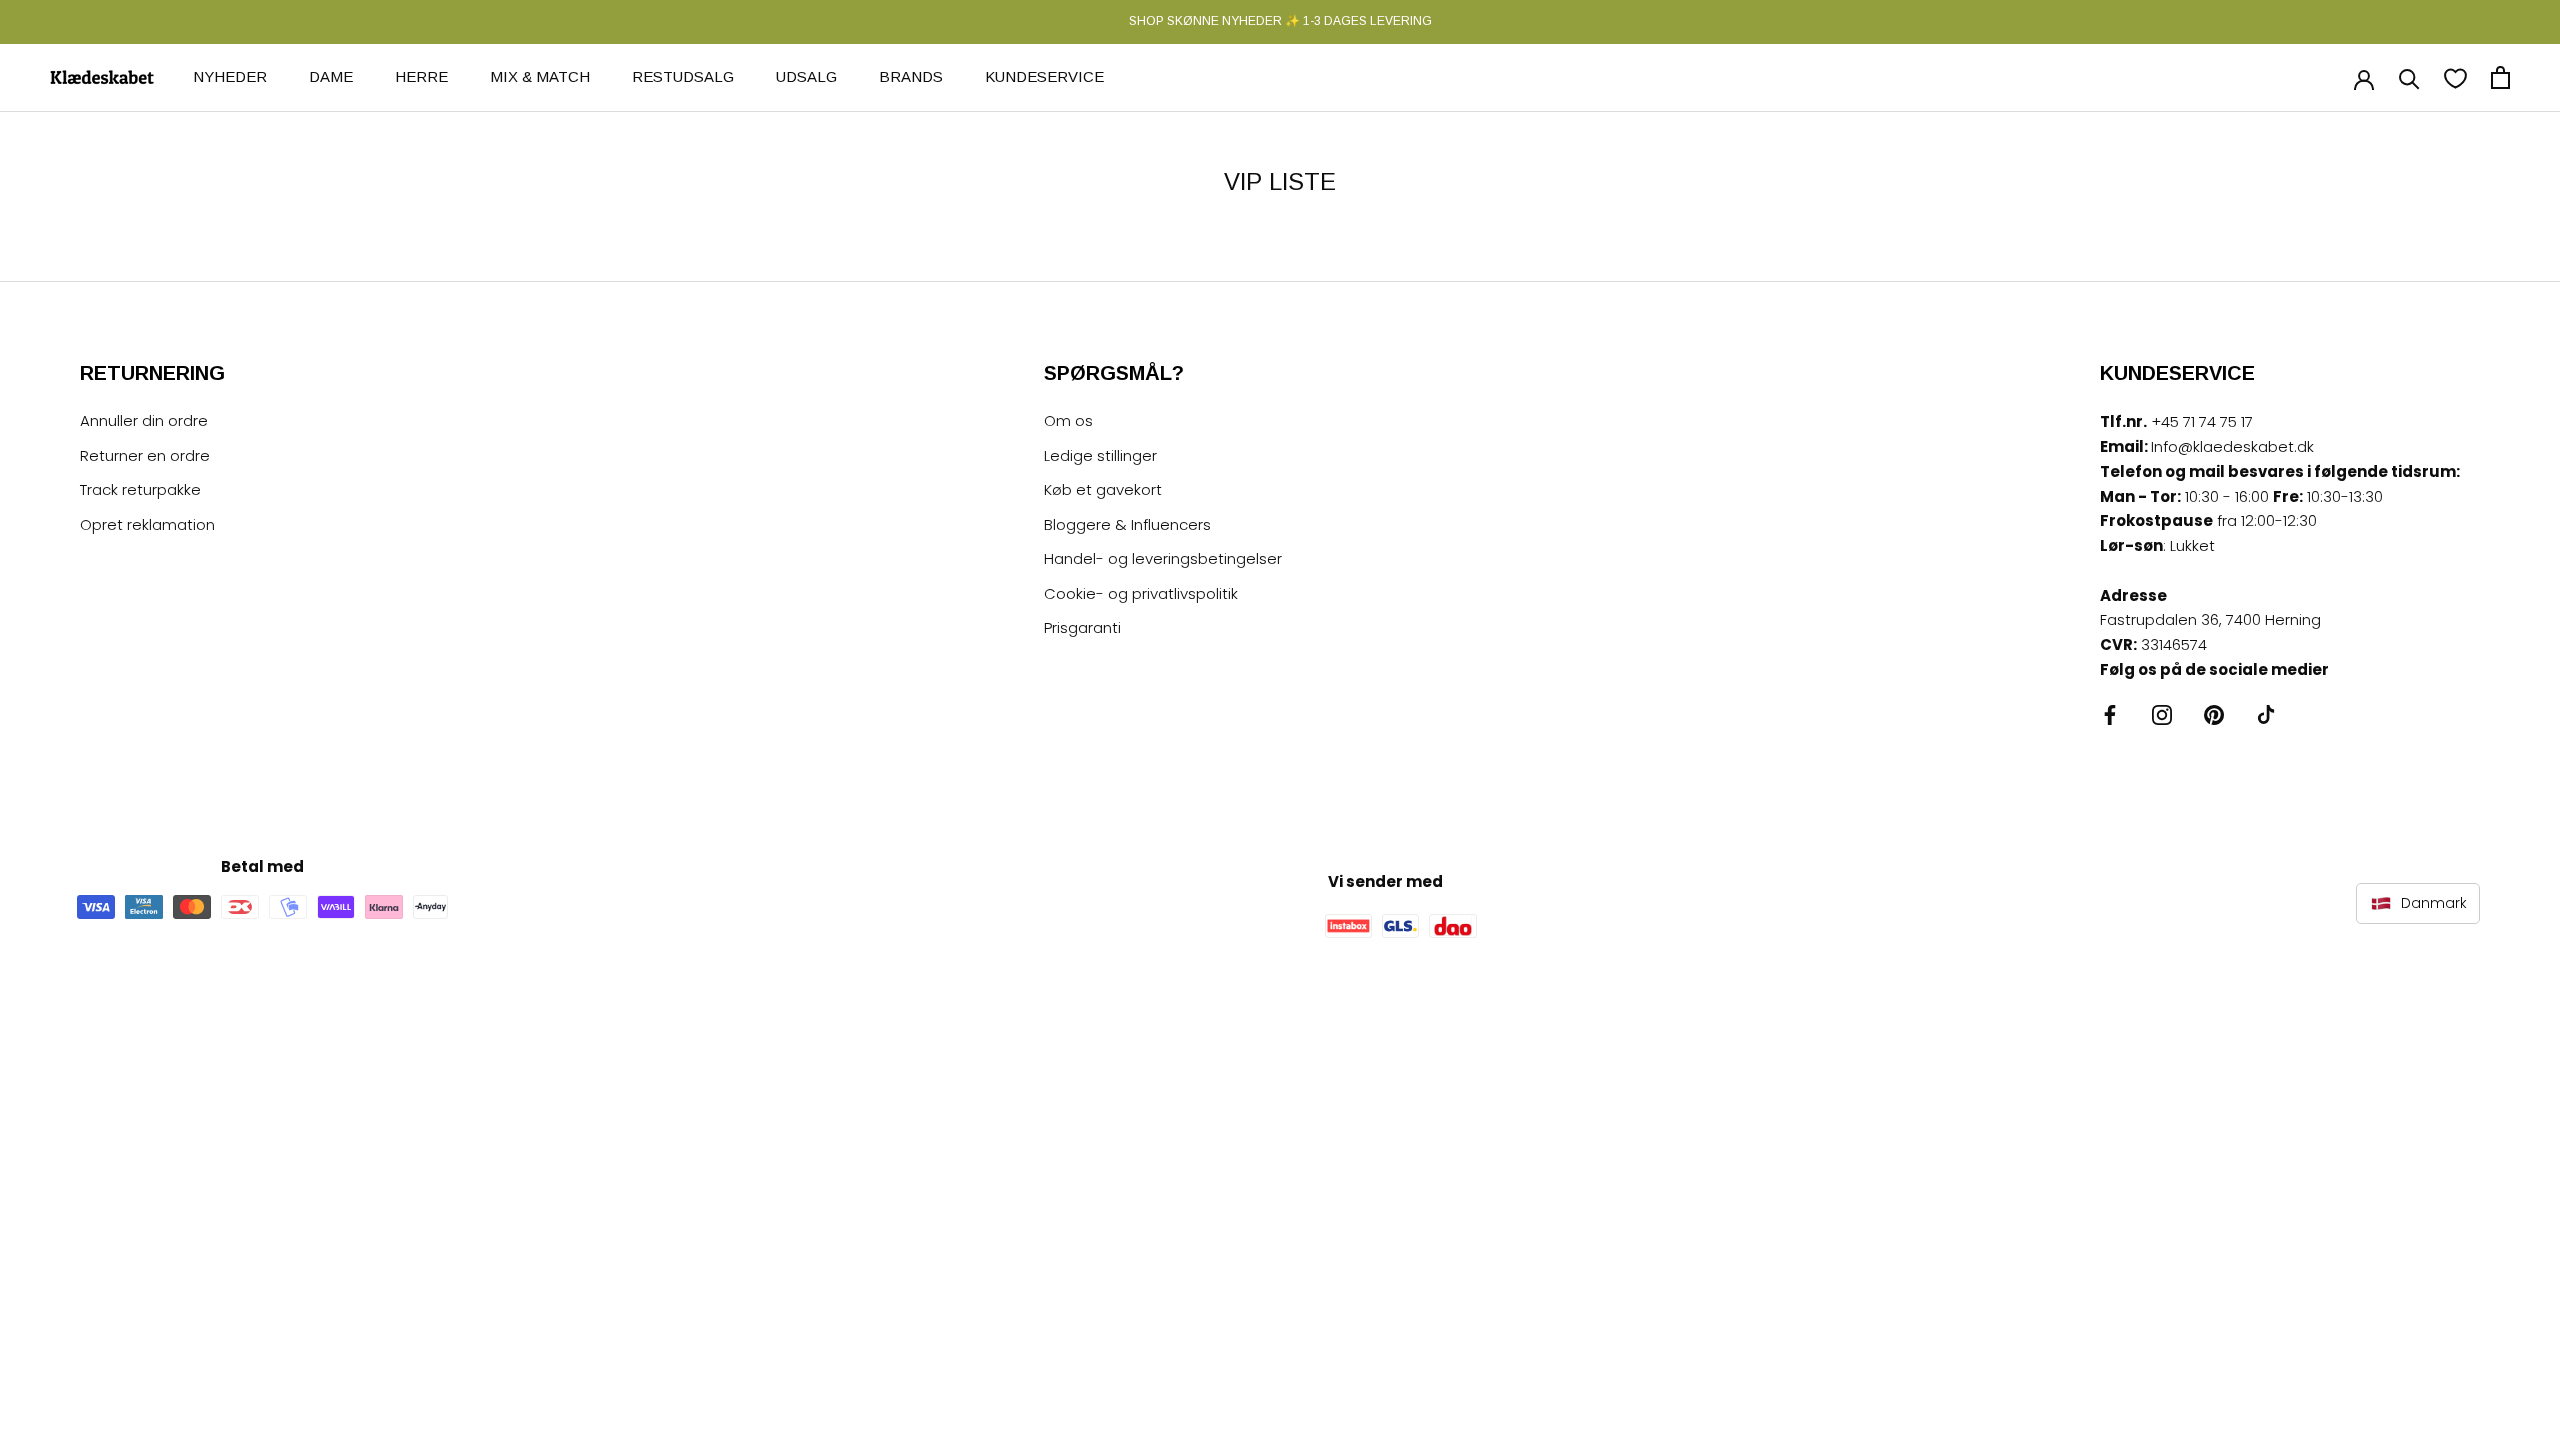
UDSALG (806, 76)
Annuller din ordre (144, 420)
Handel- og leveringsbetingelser (1163, 558)
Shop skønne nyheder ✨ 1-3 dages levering (1280, 21)
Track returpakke (140, 489)
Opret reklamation (147, 524)
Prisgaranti (1082, 627)
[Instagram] (2162, 714)
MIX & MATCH (540, 76)
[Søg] (2409, 77)
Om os (1068, 420)
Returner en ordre (145, 455)
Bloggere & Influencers (1127, 524)
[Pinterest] (2214, 714)
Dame (331, 76)
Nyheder (230, 76)
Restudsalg (683, 76)
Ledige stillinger (1100, 455)
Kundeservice (1044, 76)
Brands (911, 76)
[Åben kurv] (2500, 77)
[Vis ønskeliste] (2455, 77)
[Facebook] (2110, 714)
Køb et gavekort (1103, 489)
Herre (421, 76)
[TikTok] (2266, 714)
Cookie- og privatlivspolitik (1141, 593)
